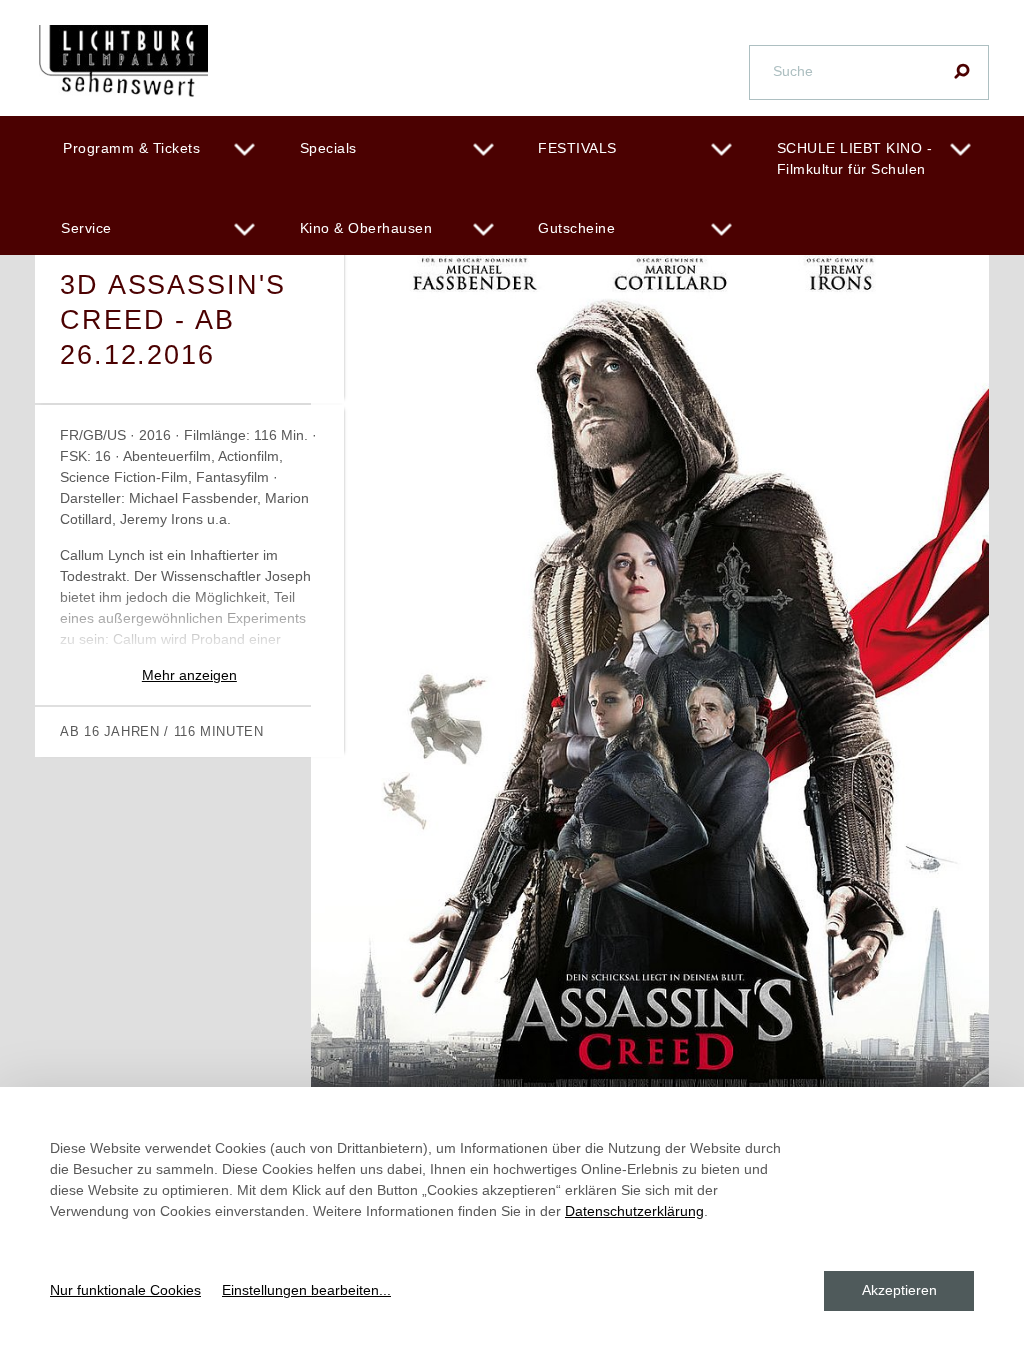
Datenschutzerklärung (634, 1211)
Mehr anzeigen (189, 675)
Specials (328, 148)
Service (86, 228)
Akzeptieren (899, 1290)
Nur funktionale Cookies (125, 1290)
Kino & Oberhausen (366, 228)
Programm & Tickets (131, 148)
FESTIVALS (577, 148)
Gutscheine (576, 228)
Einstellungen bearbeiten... (306, 1290)
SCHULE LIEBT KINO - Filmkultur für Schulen (855, 158)
